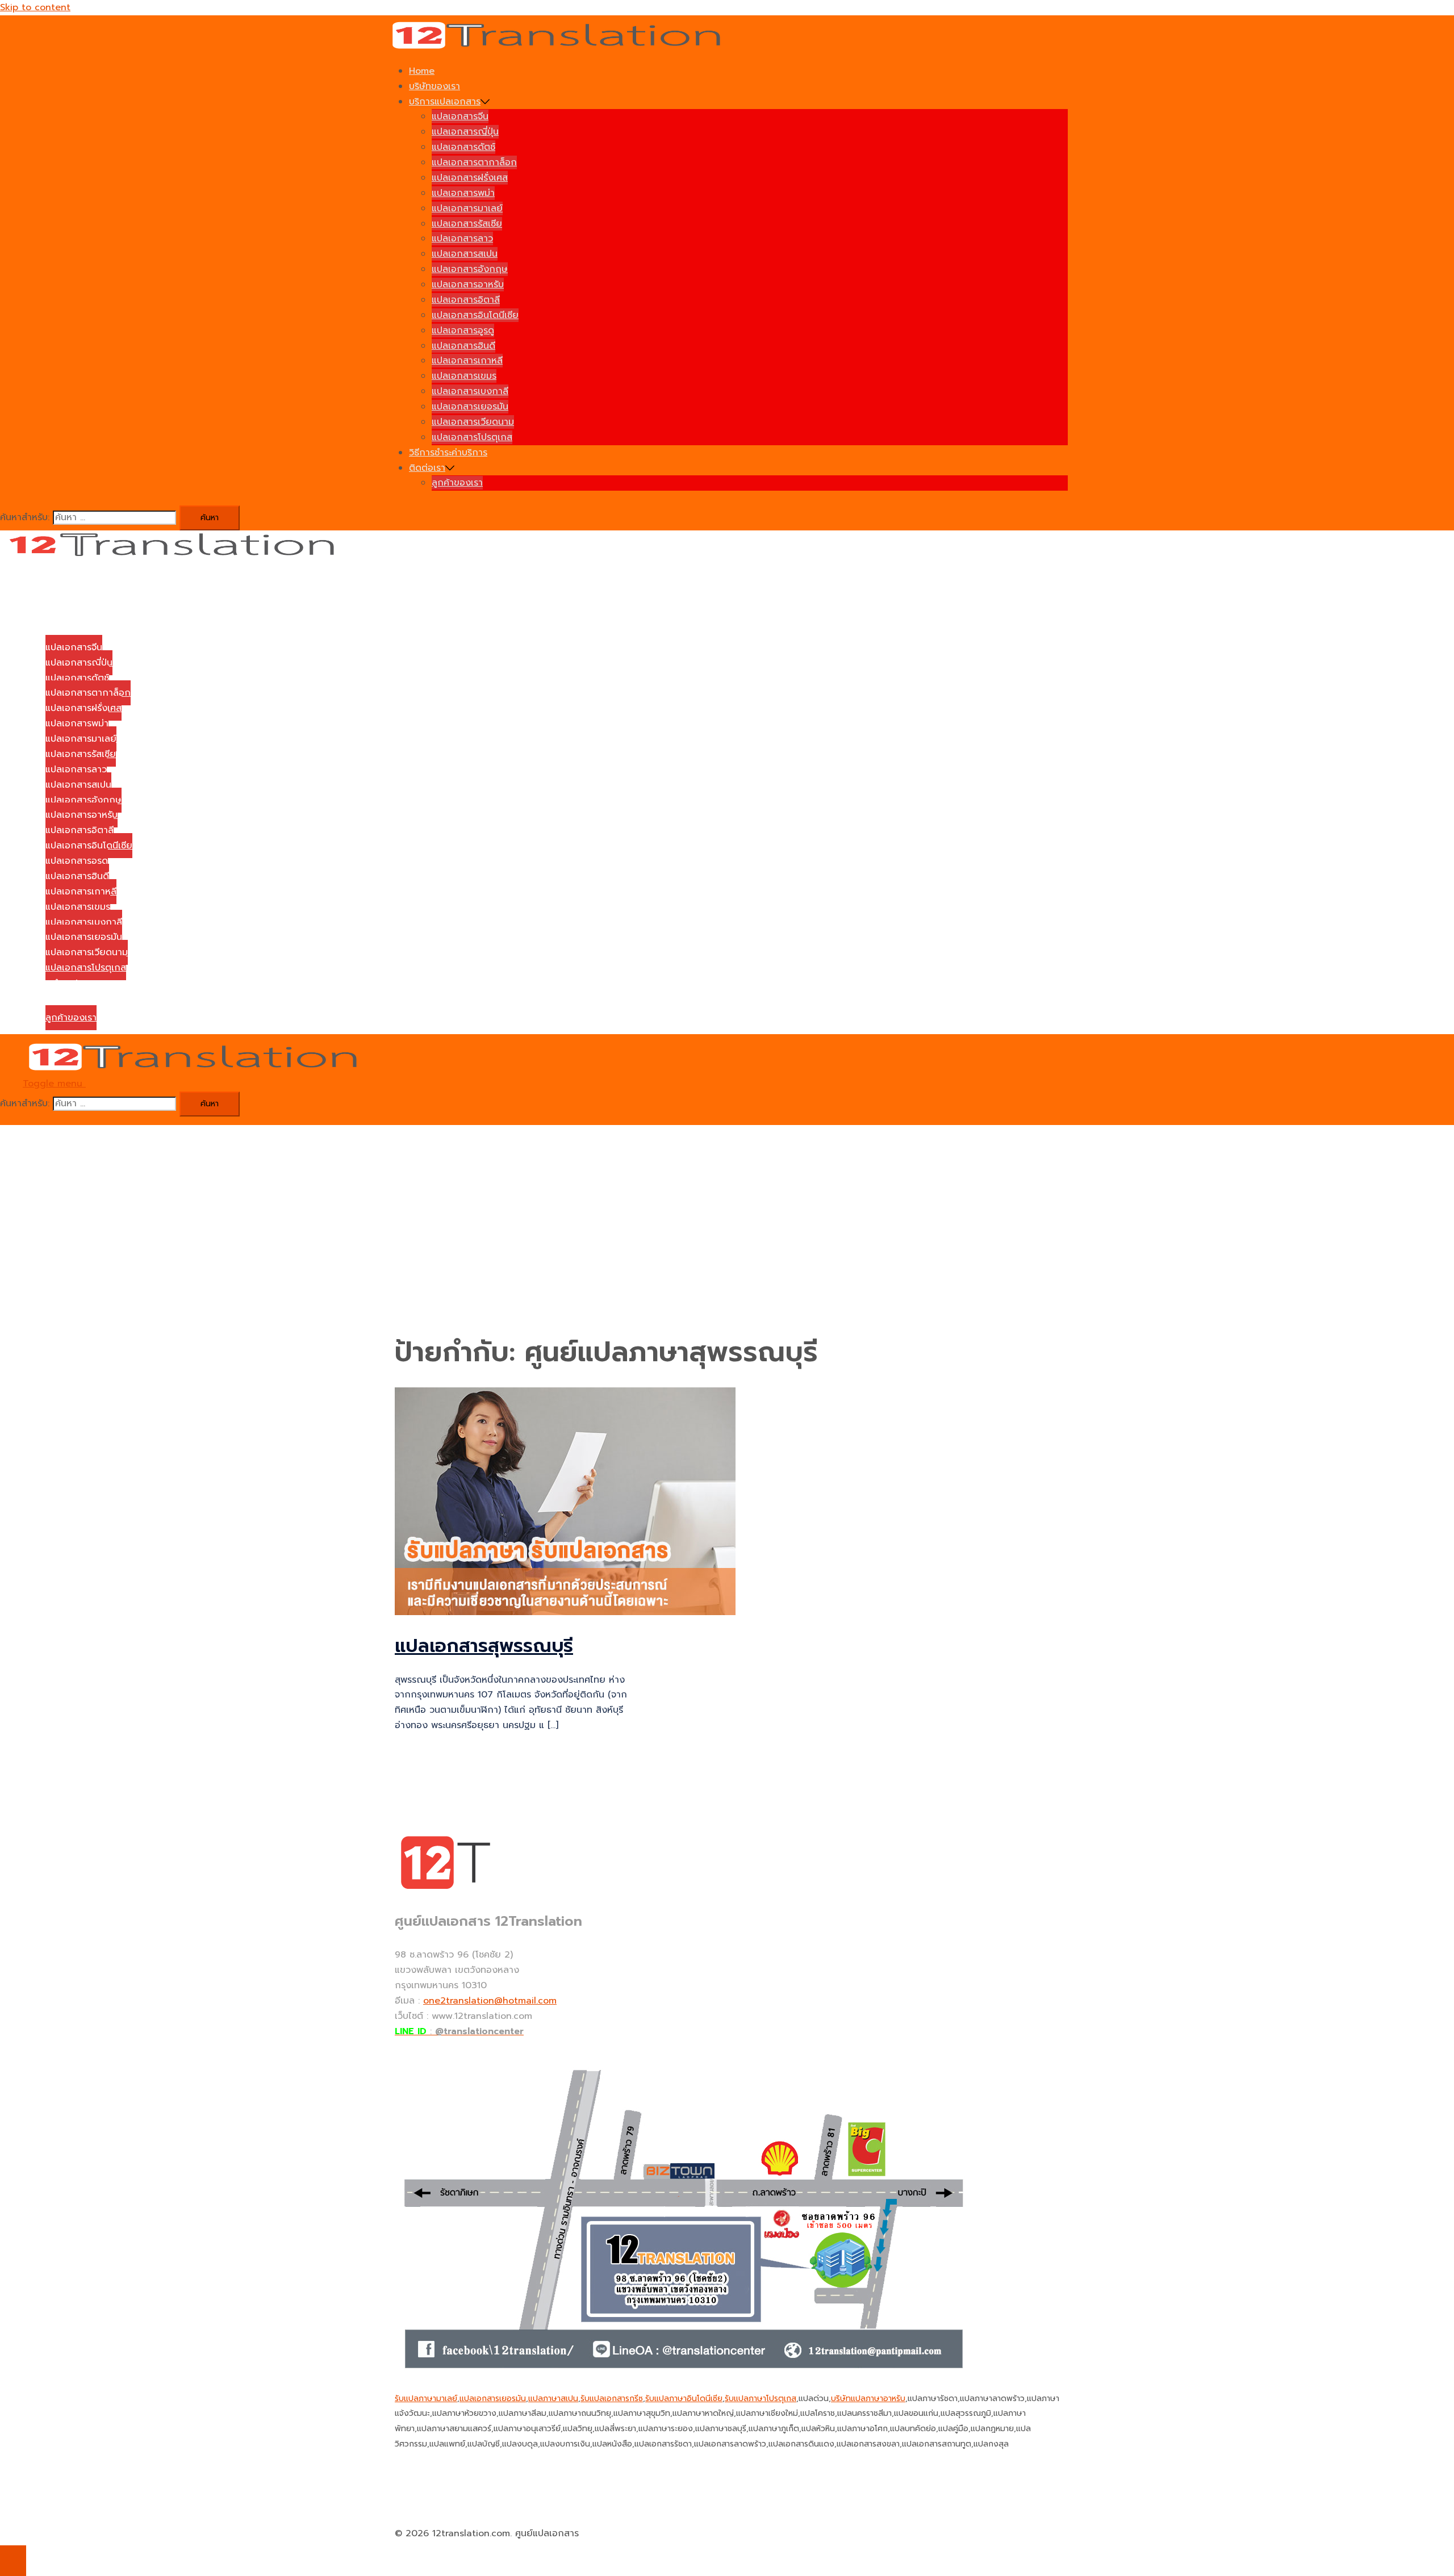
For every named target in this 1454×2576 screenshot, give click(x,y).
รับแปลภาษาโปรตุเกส (761, 2399)
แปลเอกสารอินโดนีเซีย (475, 315)
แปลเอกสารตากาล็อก (474, 162)
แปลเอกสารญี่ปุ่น (465, 132)
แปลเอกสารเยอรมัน (470, 407)
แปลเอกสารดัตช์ (463, 147)
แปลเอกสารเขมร (464, 376)
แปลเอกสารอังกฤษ (470, 269)
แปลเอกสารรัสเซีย (467, 224)
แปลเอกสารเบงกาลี (470, 391)
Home (422, 71)
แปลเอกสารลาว (462, 239)
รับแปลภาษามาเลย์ (426, 2399)
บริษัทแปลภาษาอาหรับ (868, 2399)
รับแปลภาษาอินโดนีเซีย (684, 2399)
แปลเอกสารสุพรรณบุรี (484, 1646)
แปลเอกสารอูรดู (463, 331)
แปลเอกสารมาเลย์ (467, 208)
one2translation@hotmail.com (490, 2001)
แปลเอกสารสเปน (465, 254)
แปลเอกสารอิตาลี (466, 300)
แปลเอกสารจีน (460, 116)
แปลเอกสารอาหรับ (468, 285)
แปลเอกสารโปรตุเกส (472, 437)
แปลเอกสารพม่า (463, 193)
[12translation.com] (560, 47)
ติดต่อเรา (427, 468)
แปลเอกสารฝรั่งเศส (470, 178)
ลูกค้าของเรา (457, 483)
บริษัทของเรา (434, 86)
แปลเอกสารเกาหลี (467, 361)
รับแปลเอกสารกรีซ (612, 2399)
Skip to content (35, 7)
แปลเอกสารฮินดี (463, 346)
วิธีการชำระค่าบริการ (448, 453)
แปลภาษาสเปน (553, 2399)
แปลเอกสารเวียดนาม (473, 422)
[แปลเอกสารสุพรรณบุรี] (565, 1612)
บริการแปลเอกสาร (445, 102)
